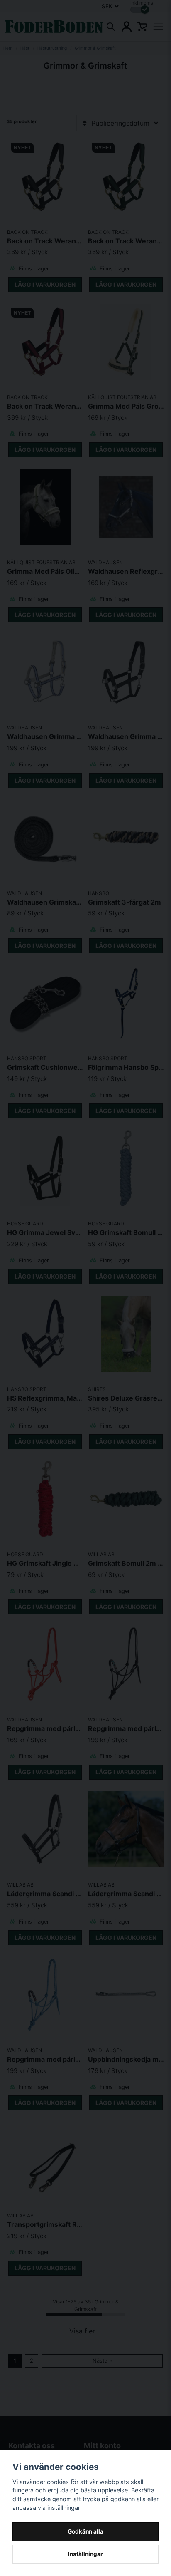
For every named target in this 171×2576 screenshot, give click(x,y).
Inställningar (85, 2554)
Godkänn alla (85, 2531)
